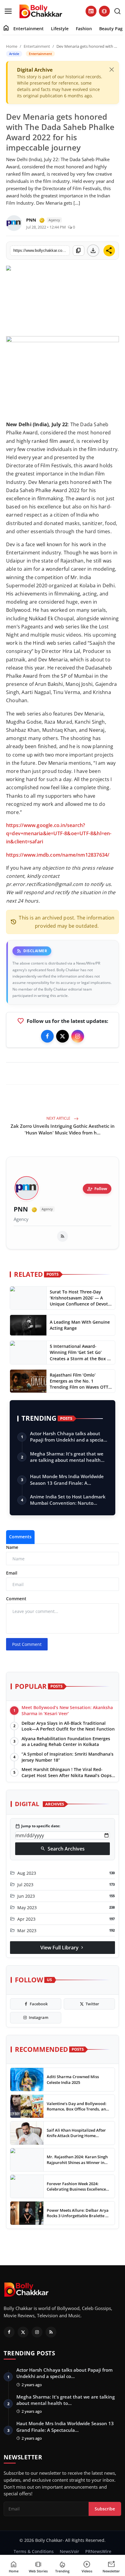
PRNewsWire (98, 2551)
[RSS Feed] (62, 1236)
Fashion (84, 29)
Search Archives (62, 1849)
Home (12, 46)
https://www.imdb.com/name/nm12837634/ (58, 855)
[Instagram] (78, 1036)
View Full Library (62, 1948)
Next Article (59, 1118)
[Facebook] (47, 1036)
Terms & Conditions (34, 2551)
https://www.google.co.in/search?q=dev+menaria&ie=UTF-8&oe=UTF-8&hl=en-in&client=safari (59, 833)
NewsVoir (69, 2551)
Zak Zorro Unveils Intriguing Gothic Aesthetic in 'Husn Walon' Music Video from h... (63, 1129)
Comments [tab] (20, 1537)
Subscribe (105, 2509)
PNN (21, 1209)
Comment (16, 1599)
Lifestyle (60, 29)
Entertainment (29, 29)
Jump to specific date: (38, 1826)
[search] (117, 11)
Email (12, 1573)
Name (12, 1547)
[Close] (112, 70)
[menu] (8, 11)
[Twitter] (62, 1036)
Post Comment (27, 1644)
